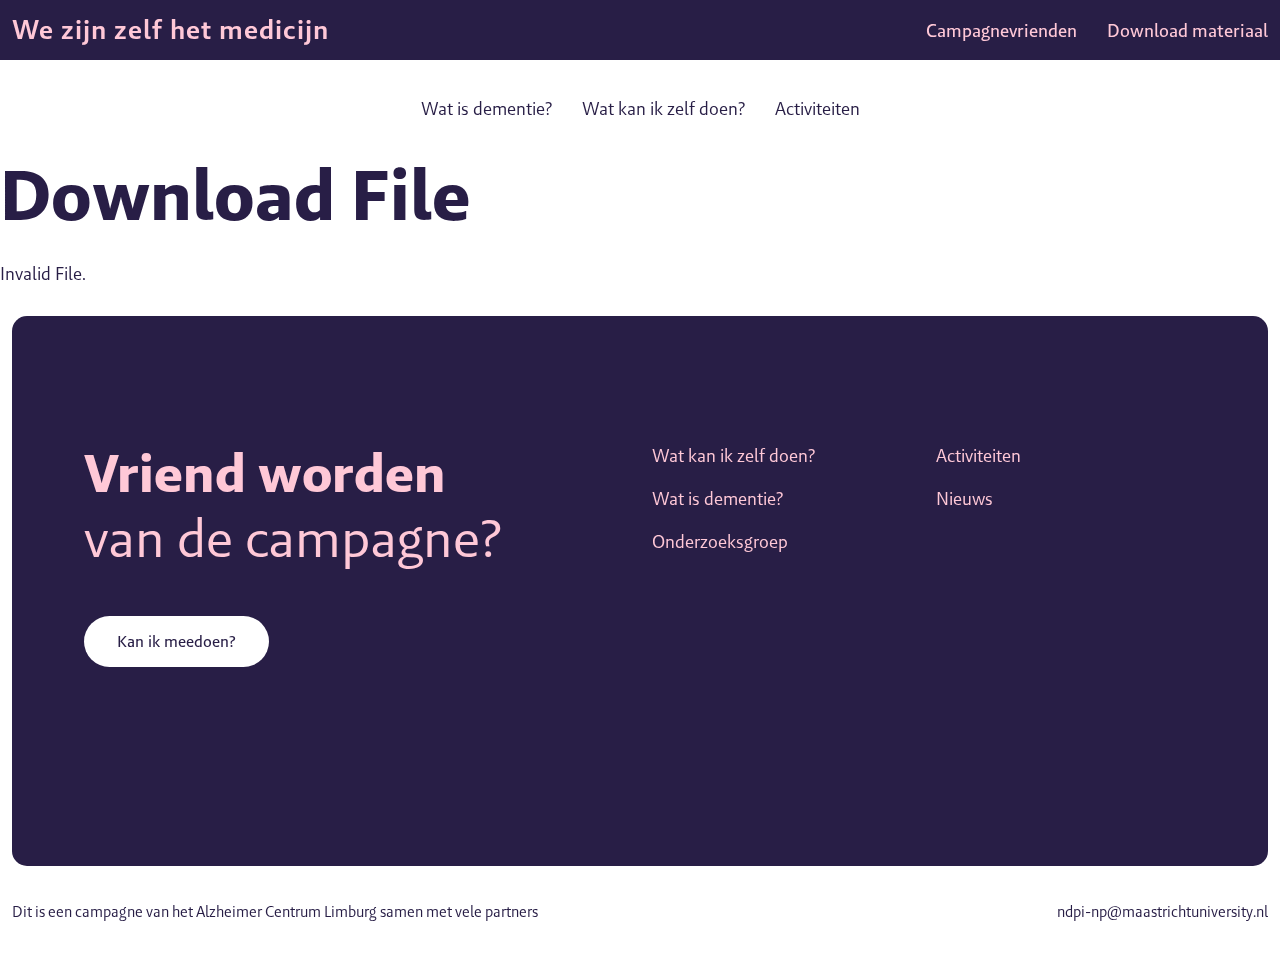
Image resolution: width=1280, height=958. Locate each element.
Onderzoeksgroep (720, 541)
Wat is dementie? (486, 108)
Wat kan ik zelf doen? (663, 108)
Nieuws (964, 498)
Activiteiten (817, 108)
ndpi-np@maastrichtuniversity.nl (1162, 911)
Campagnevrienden (1001, 30)
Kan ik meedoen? (176, 641)
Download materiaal (1187, 30)
